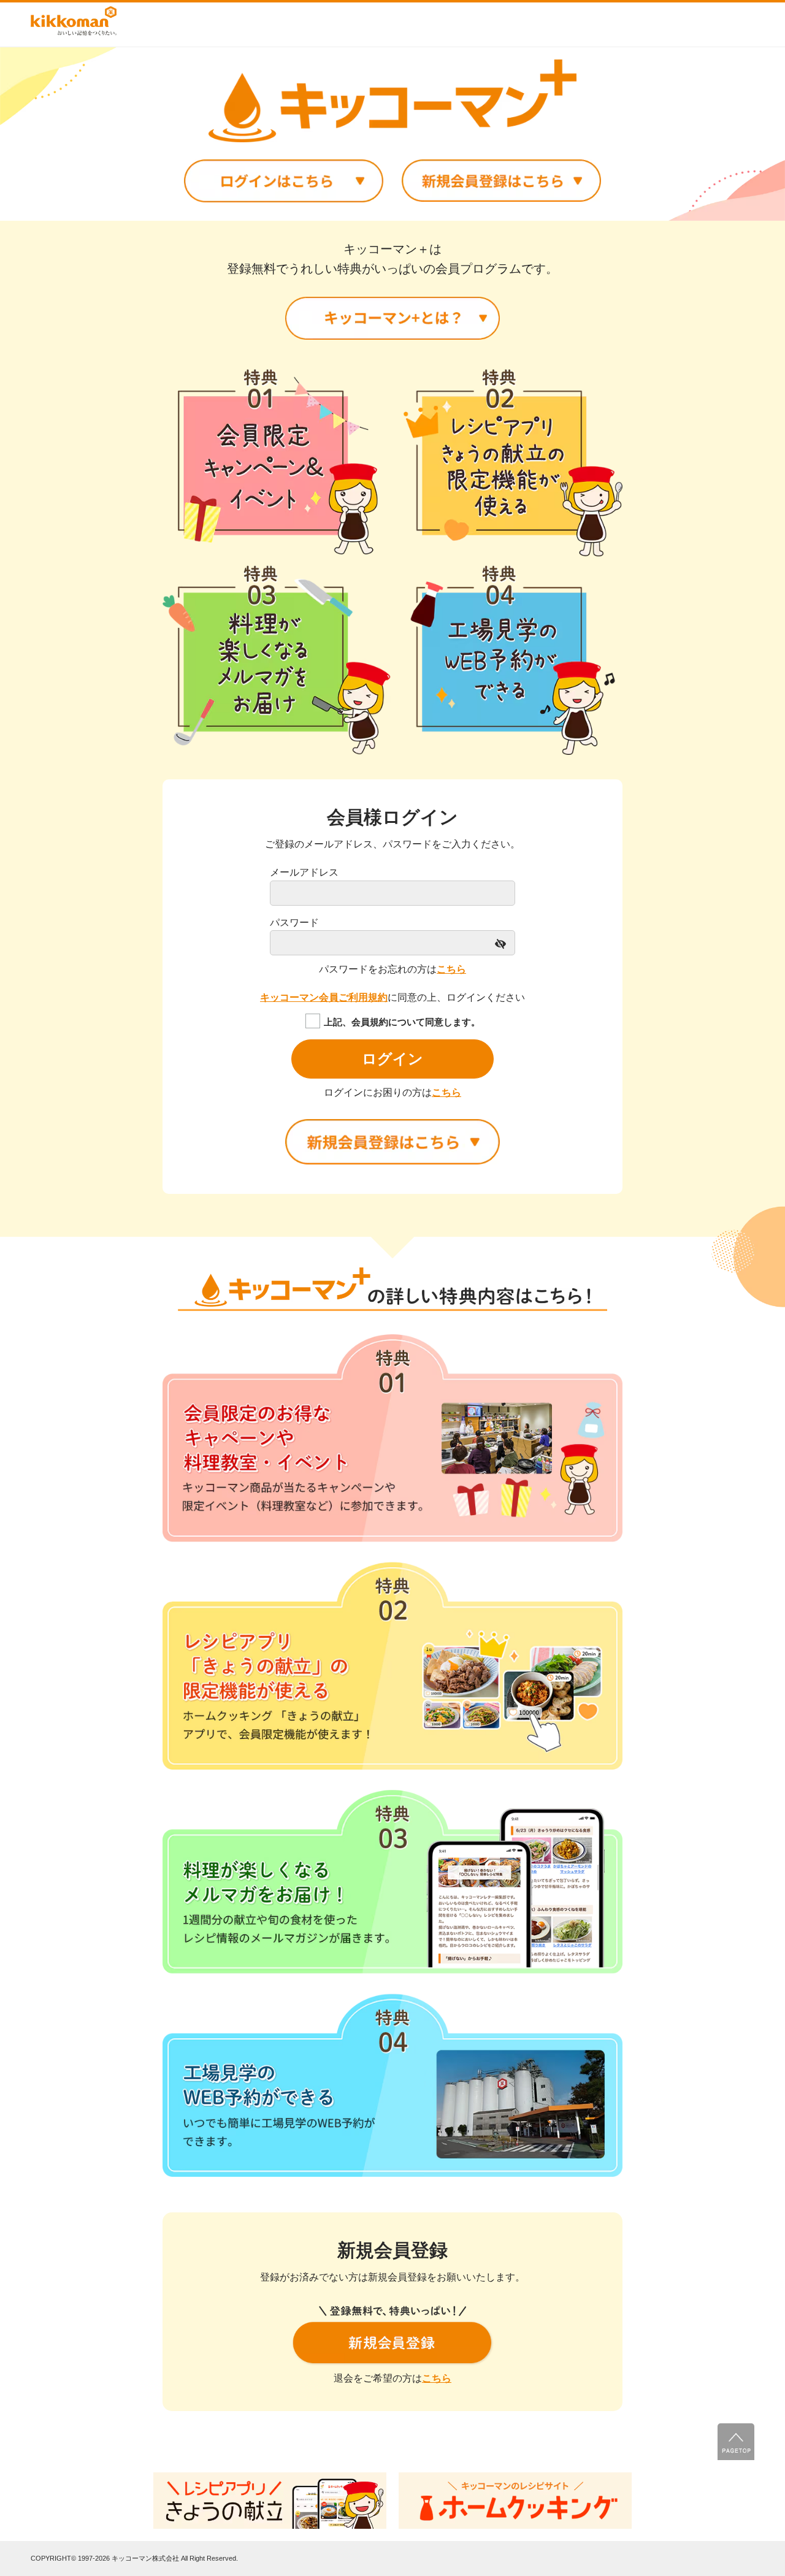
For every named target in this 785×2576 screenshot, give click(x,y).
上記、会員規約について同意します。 (402, 1022)
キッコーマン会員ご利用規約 (324, 997)
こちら (451, 969)
